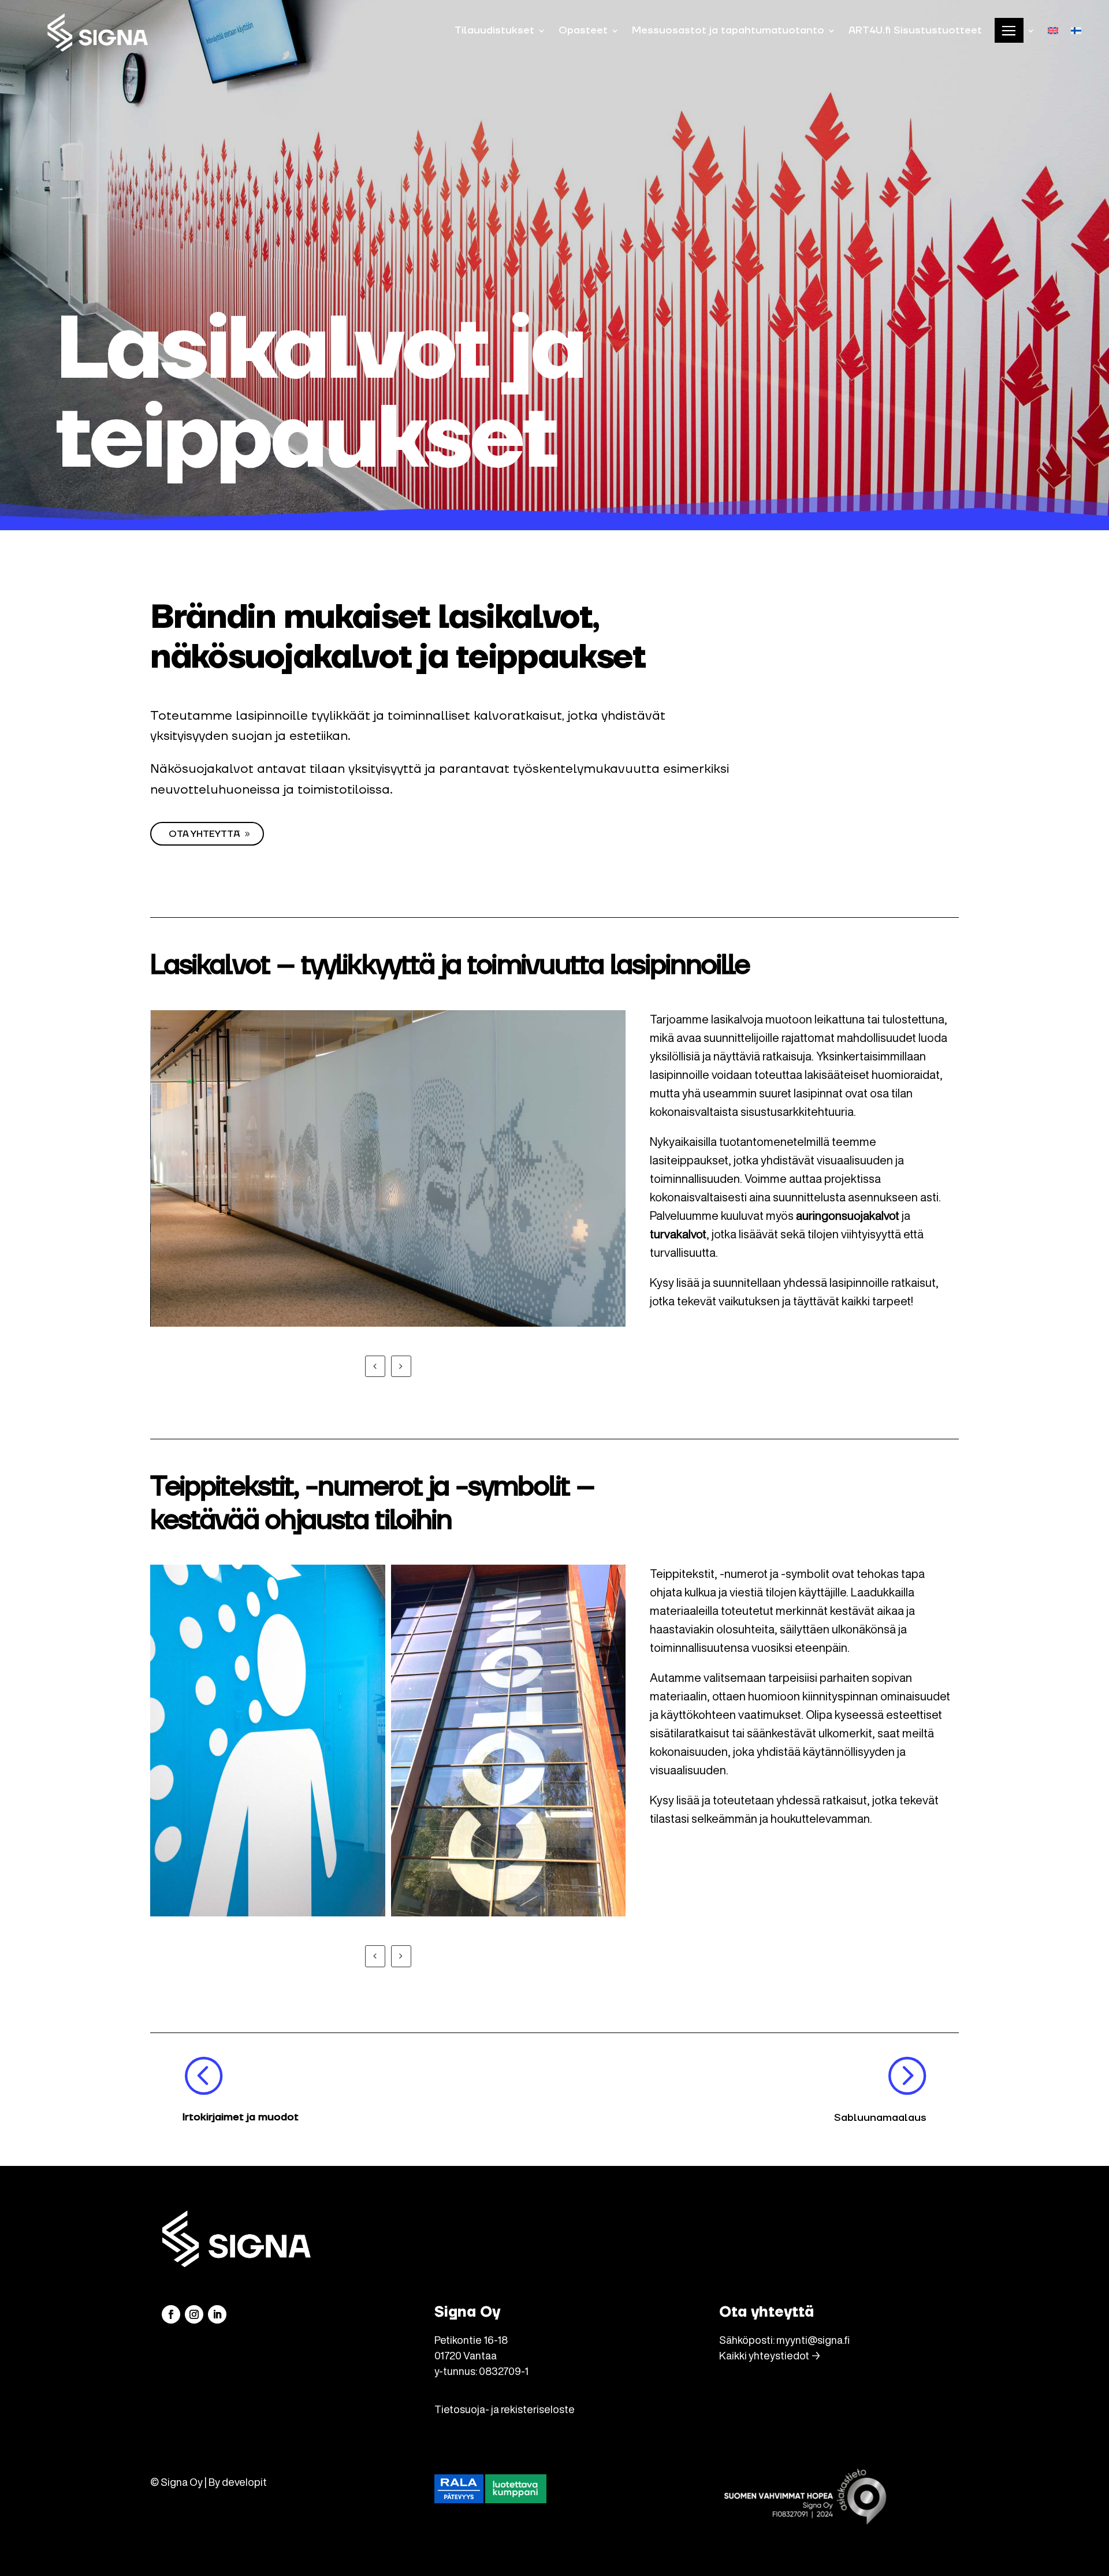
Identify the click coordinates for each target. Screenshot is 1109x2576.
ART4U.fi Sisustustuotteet (915, 30)
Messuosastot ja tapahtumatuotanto (728, 30)
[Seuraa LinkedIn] (217, 2314)
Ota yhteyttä (204, 834)
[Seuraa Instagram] (194, 2314)
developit (244, 2482)
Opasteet (583, 30)
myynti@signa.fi (813, 2340)
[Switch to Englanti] (1053, 30)
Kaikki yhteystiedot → (770, 2355)
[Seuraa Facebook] (171, 2314)
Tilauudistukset (494, 30)
